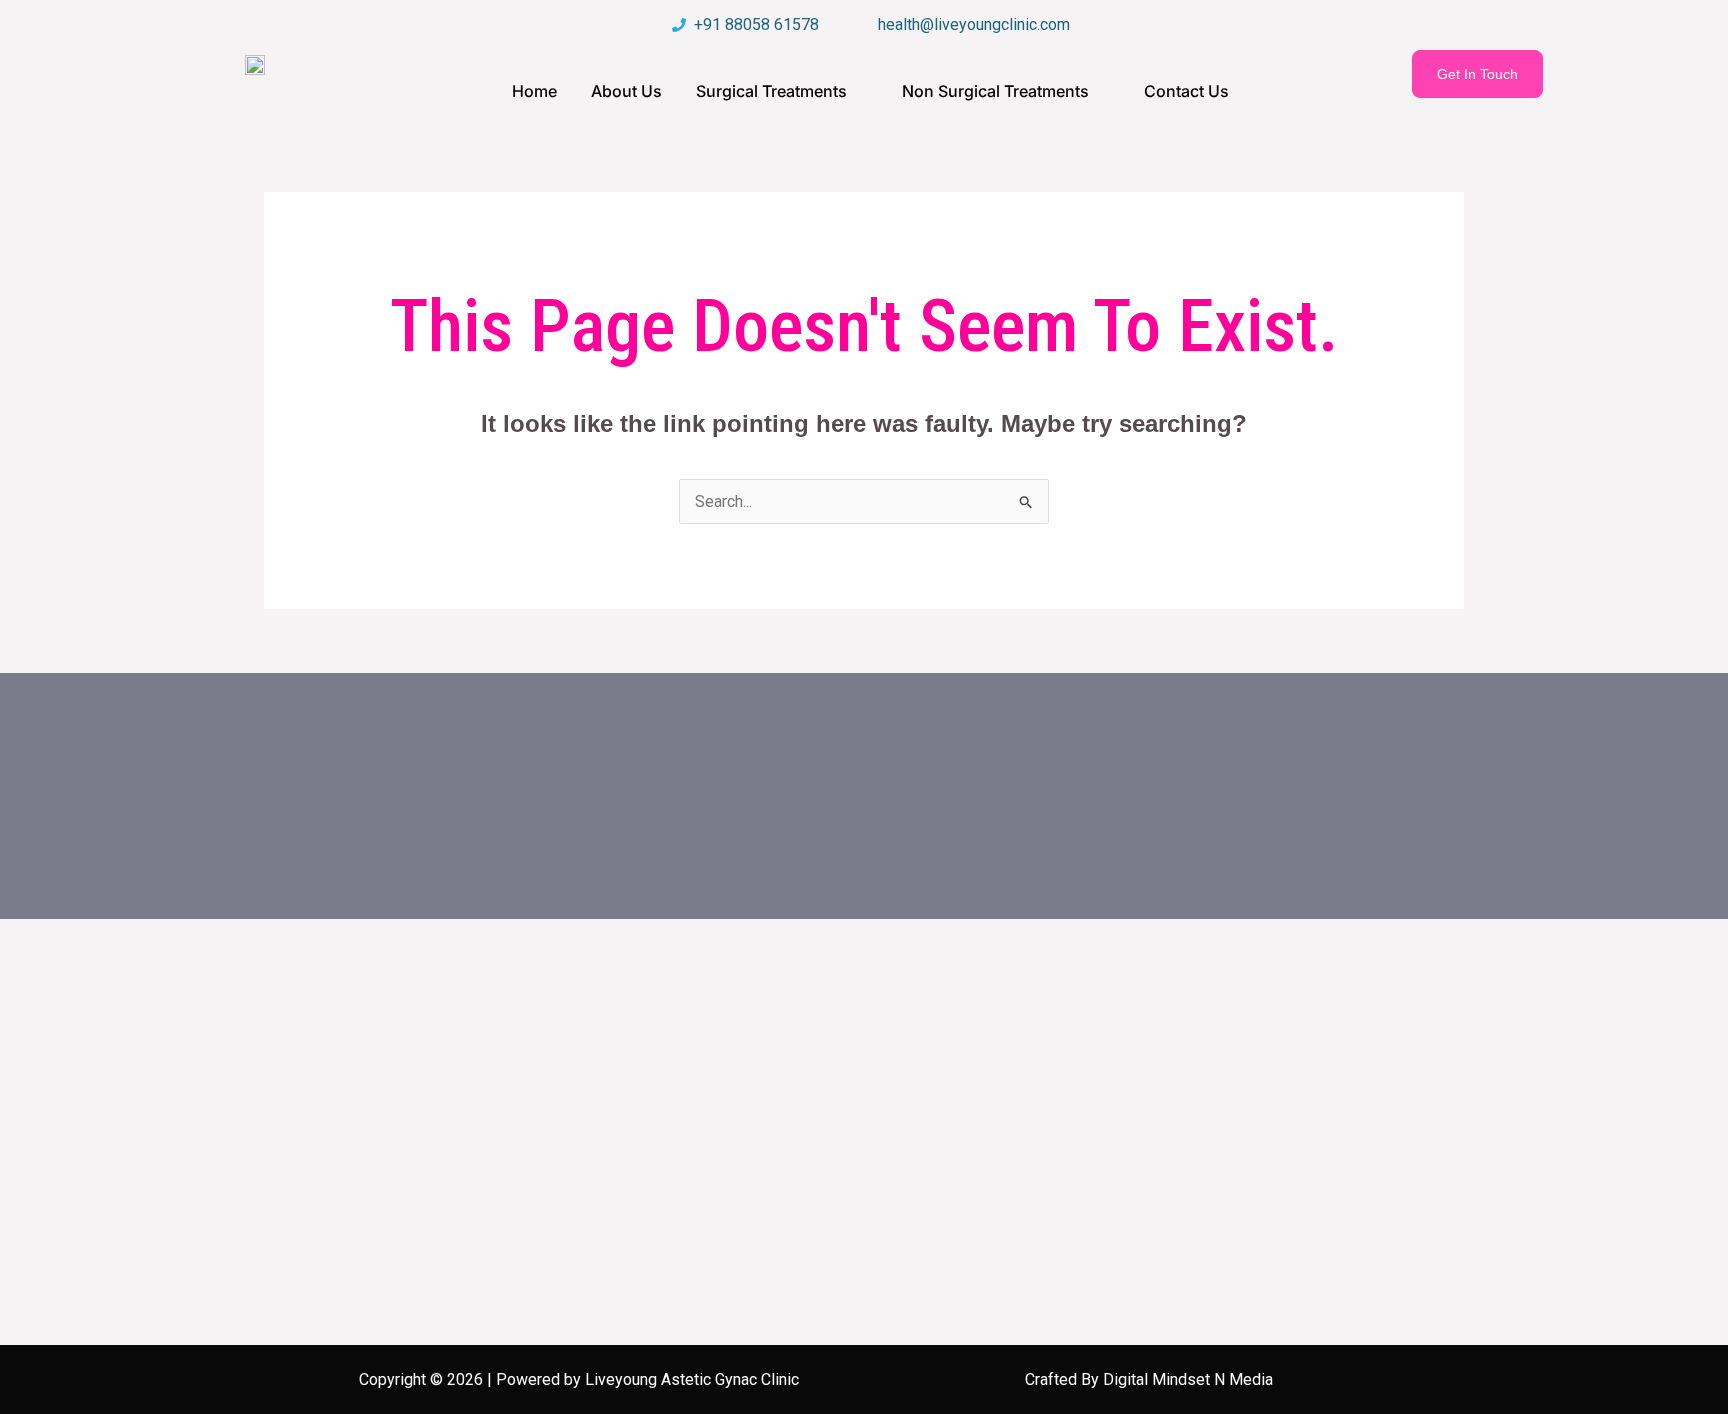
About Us (626, 91)
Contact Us (1186, 91)
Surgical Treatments (771, 91)
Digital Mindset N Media (1188, 1379)
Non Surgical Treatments (995, 91)
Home (534, 91)
